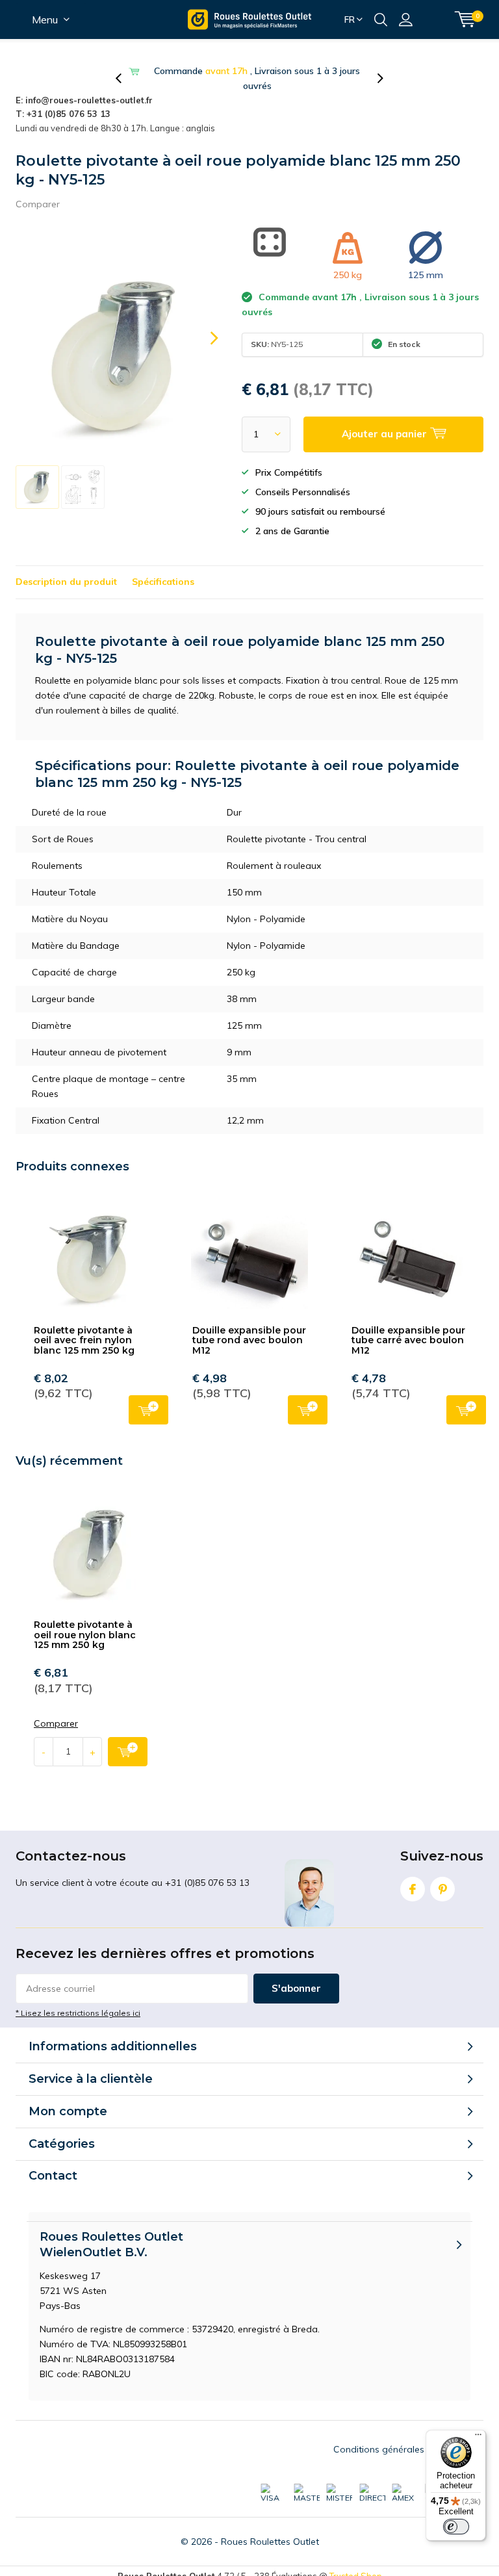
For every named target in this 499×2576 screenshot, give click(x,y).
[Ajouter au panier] (128, 1752)
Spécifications (163, 582)
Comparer (38, 204)
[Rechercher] (381, 19)
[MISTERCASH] (339, 2494)
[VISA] (274, 2494)
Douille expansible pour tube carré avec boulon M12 (408, 1340)
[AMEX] (405, 2494)
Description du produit (66, 582)
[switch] (456, 2527)
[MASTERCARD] (307, 2494)
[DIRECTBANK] (372, 2494)
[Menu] (478, 2438)
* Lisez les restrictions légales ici (78, 2013)
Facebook (413, 1889)
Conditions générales (379, 2449)
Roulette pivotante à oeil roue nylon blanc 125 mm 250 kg (85, 1635)
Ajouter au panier (148, 1410)
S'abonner (296, 1988)
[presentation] (125, 79)
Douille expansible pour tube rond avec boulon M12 (249, 1340)
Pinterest (442, 1889)
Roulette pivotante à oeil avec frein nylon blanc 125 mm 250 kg (84, 1340)
